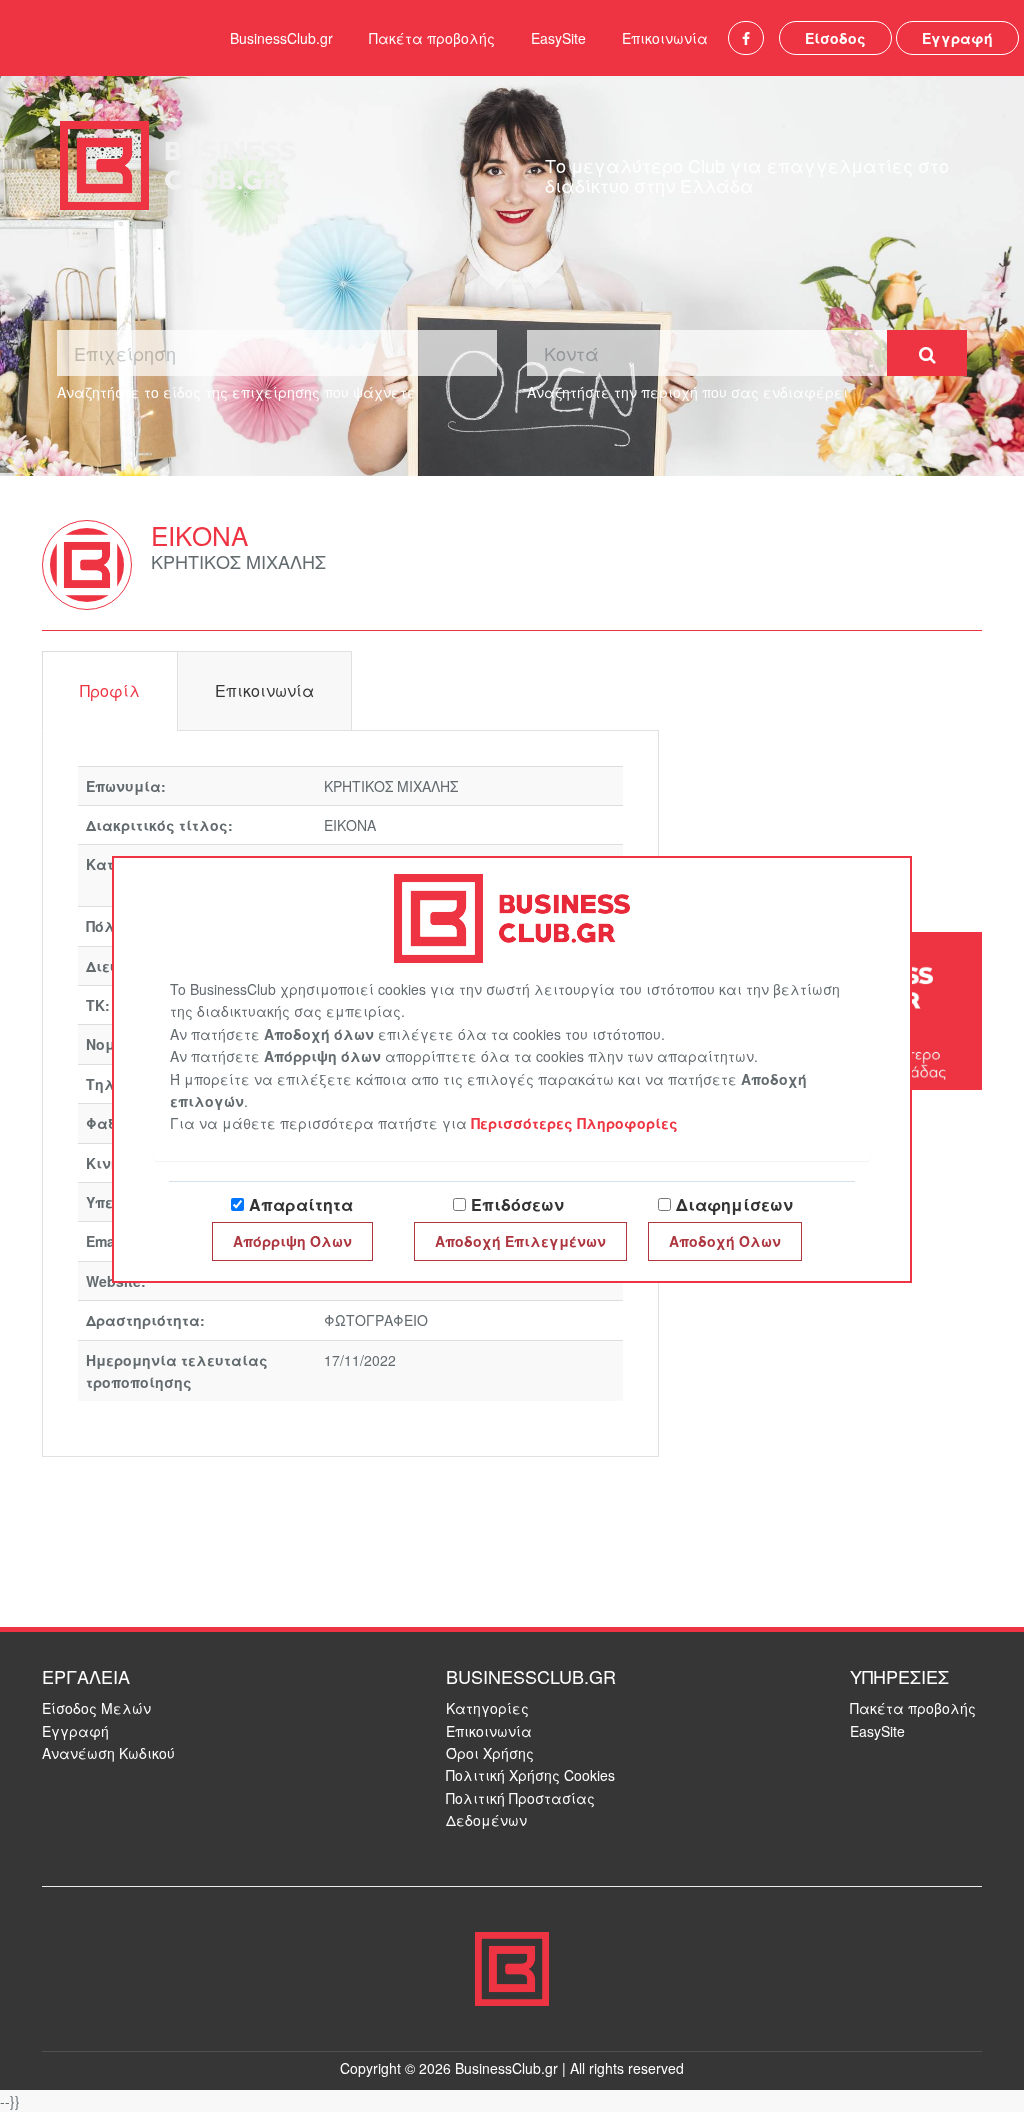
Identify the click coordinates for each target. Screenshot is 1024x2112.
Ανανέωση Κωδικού (108, 1753)
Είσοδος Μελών (96, 1708)
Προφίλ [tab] (110, 690)
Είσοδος (835, 38)
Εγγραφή (957, 38)
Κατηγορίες (487, 1708)
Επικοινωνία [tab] (264, 690)
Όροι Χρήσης (490, 1753)
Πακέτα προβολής (432, 38)
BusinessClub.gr (281, 38)
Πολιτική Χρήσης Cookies (530, 1775)
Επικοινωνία (665, 38)
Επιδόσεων (517, 1204)
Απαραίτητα (301, 1204)
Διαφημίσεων (734, 1204)
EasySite (558, 38)
